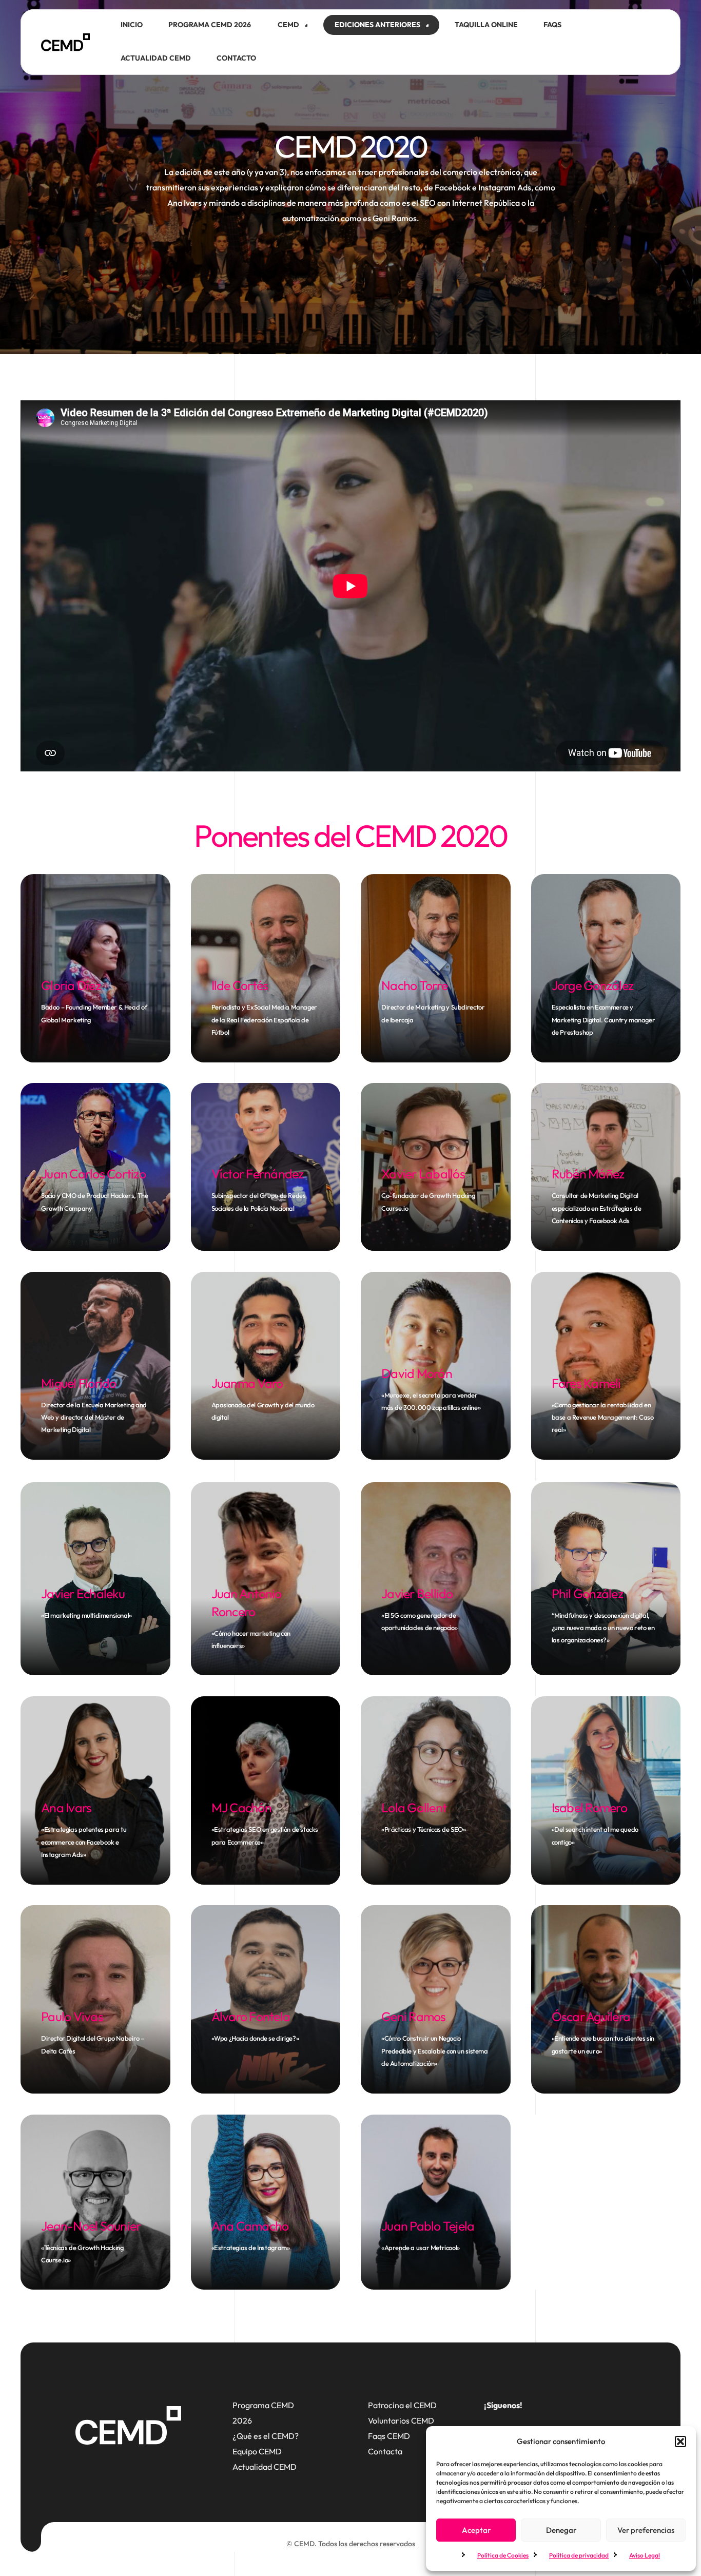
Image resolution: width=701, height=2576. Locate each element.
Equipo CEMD (257, 2451)
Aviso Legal (645, 2555)
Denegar (561, 2530)
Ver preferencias (646, 2530)
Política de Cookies (503, 2555)
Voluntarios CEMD (401, 2420)
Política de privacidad (579, 2555)
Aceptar (476, 2530)
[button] (680, 2442)
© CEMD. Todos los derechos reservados (351, 2544)
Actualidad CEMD (265, 2467)
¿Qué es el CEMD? (266, 2436)
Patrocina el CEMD (402, 2405)
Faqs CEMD (389, 2436)
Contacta (385, 2451)
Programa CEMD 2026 (263, 2413)
